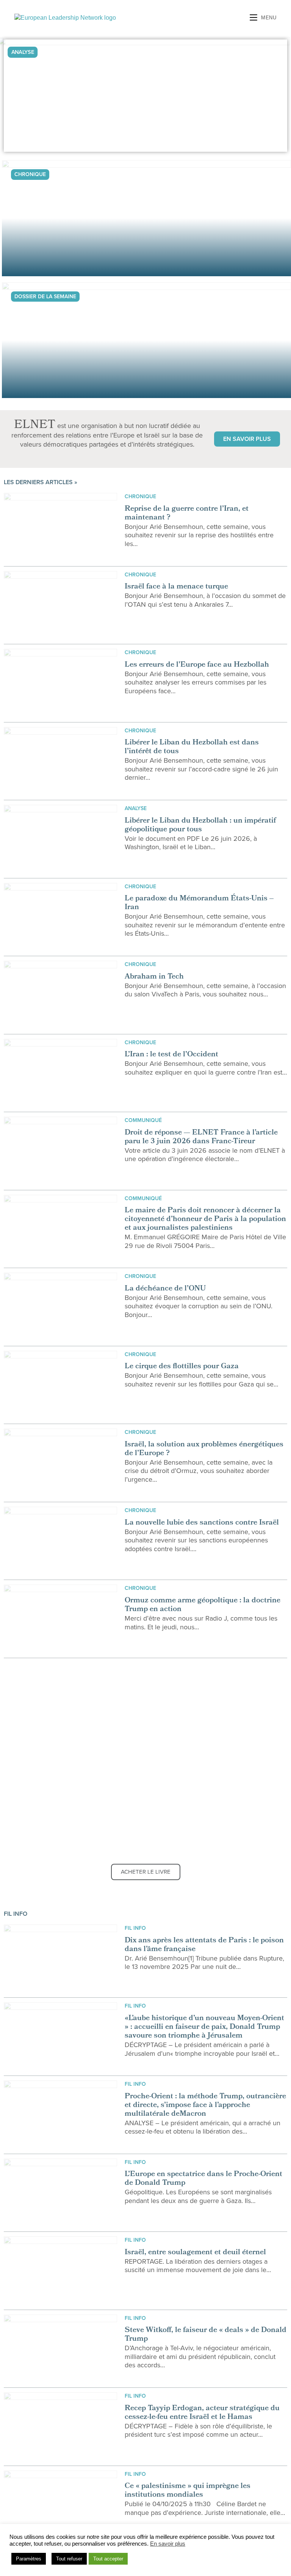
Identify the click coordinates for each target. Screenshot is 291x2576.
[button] (247, 439)
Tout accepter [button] (108, 2559)
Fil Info (135, 1928)
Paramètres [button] (29, 2559)
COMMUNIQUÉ (143, 1120)
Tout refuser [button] (69, 2559)
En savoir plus (168, 2544)
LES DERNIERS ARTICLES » (41, 482)
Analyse (136, 808)
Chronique (140, 496)
